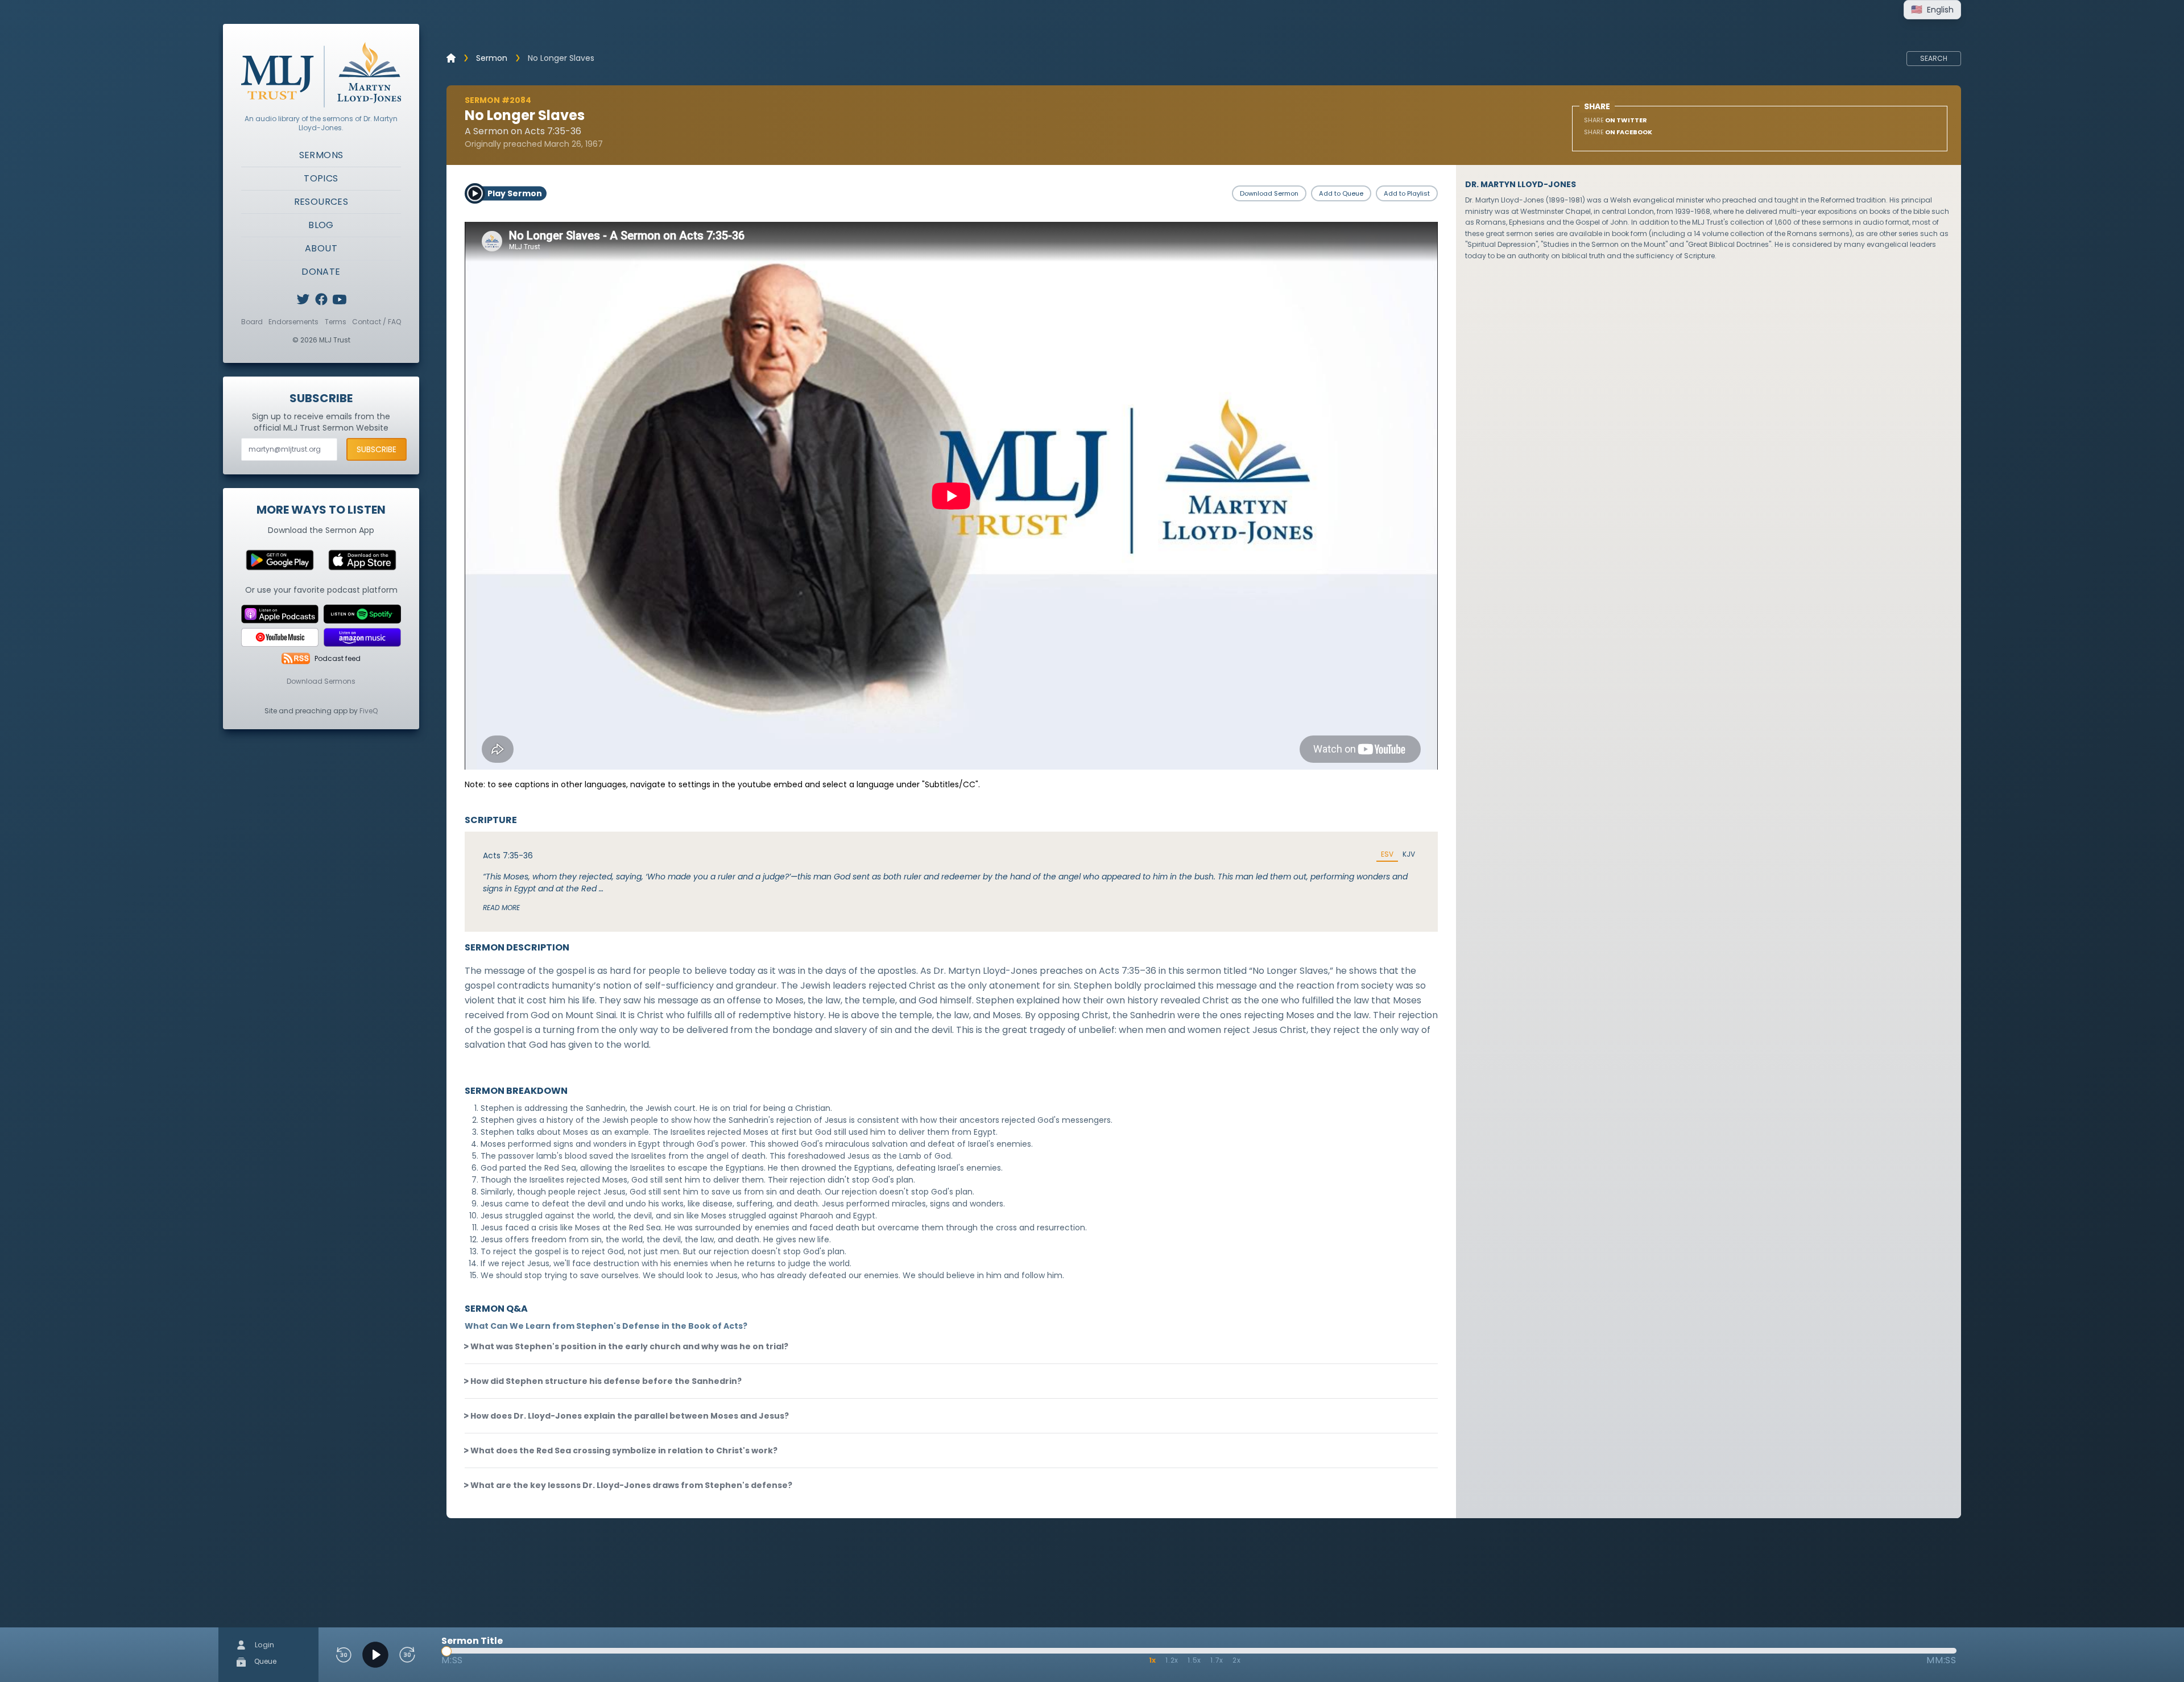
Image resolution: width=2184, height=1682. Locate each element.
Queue (264, 1661)
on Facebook (1618, 132)
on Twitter (1616, 120)
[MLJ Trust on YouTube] (340, 299)
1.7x (1217, 1660)
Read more (501, 908)
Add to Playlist (1407, 193)
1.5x (1194, 1660)
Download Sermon (1269, 193)
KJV (1409, 854)
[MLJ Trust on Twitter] (303, 299)
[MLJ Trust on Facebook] (321, 299)
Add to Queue (1341, 193)
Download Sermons (321, 681)
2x (1237, 1660)
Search (1934, 58)
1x (1153, 1660)
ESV (1387, 854)
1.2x (1172, 1660)
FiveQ (369, 711)
